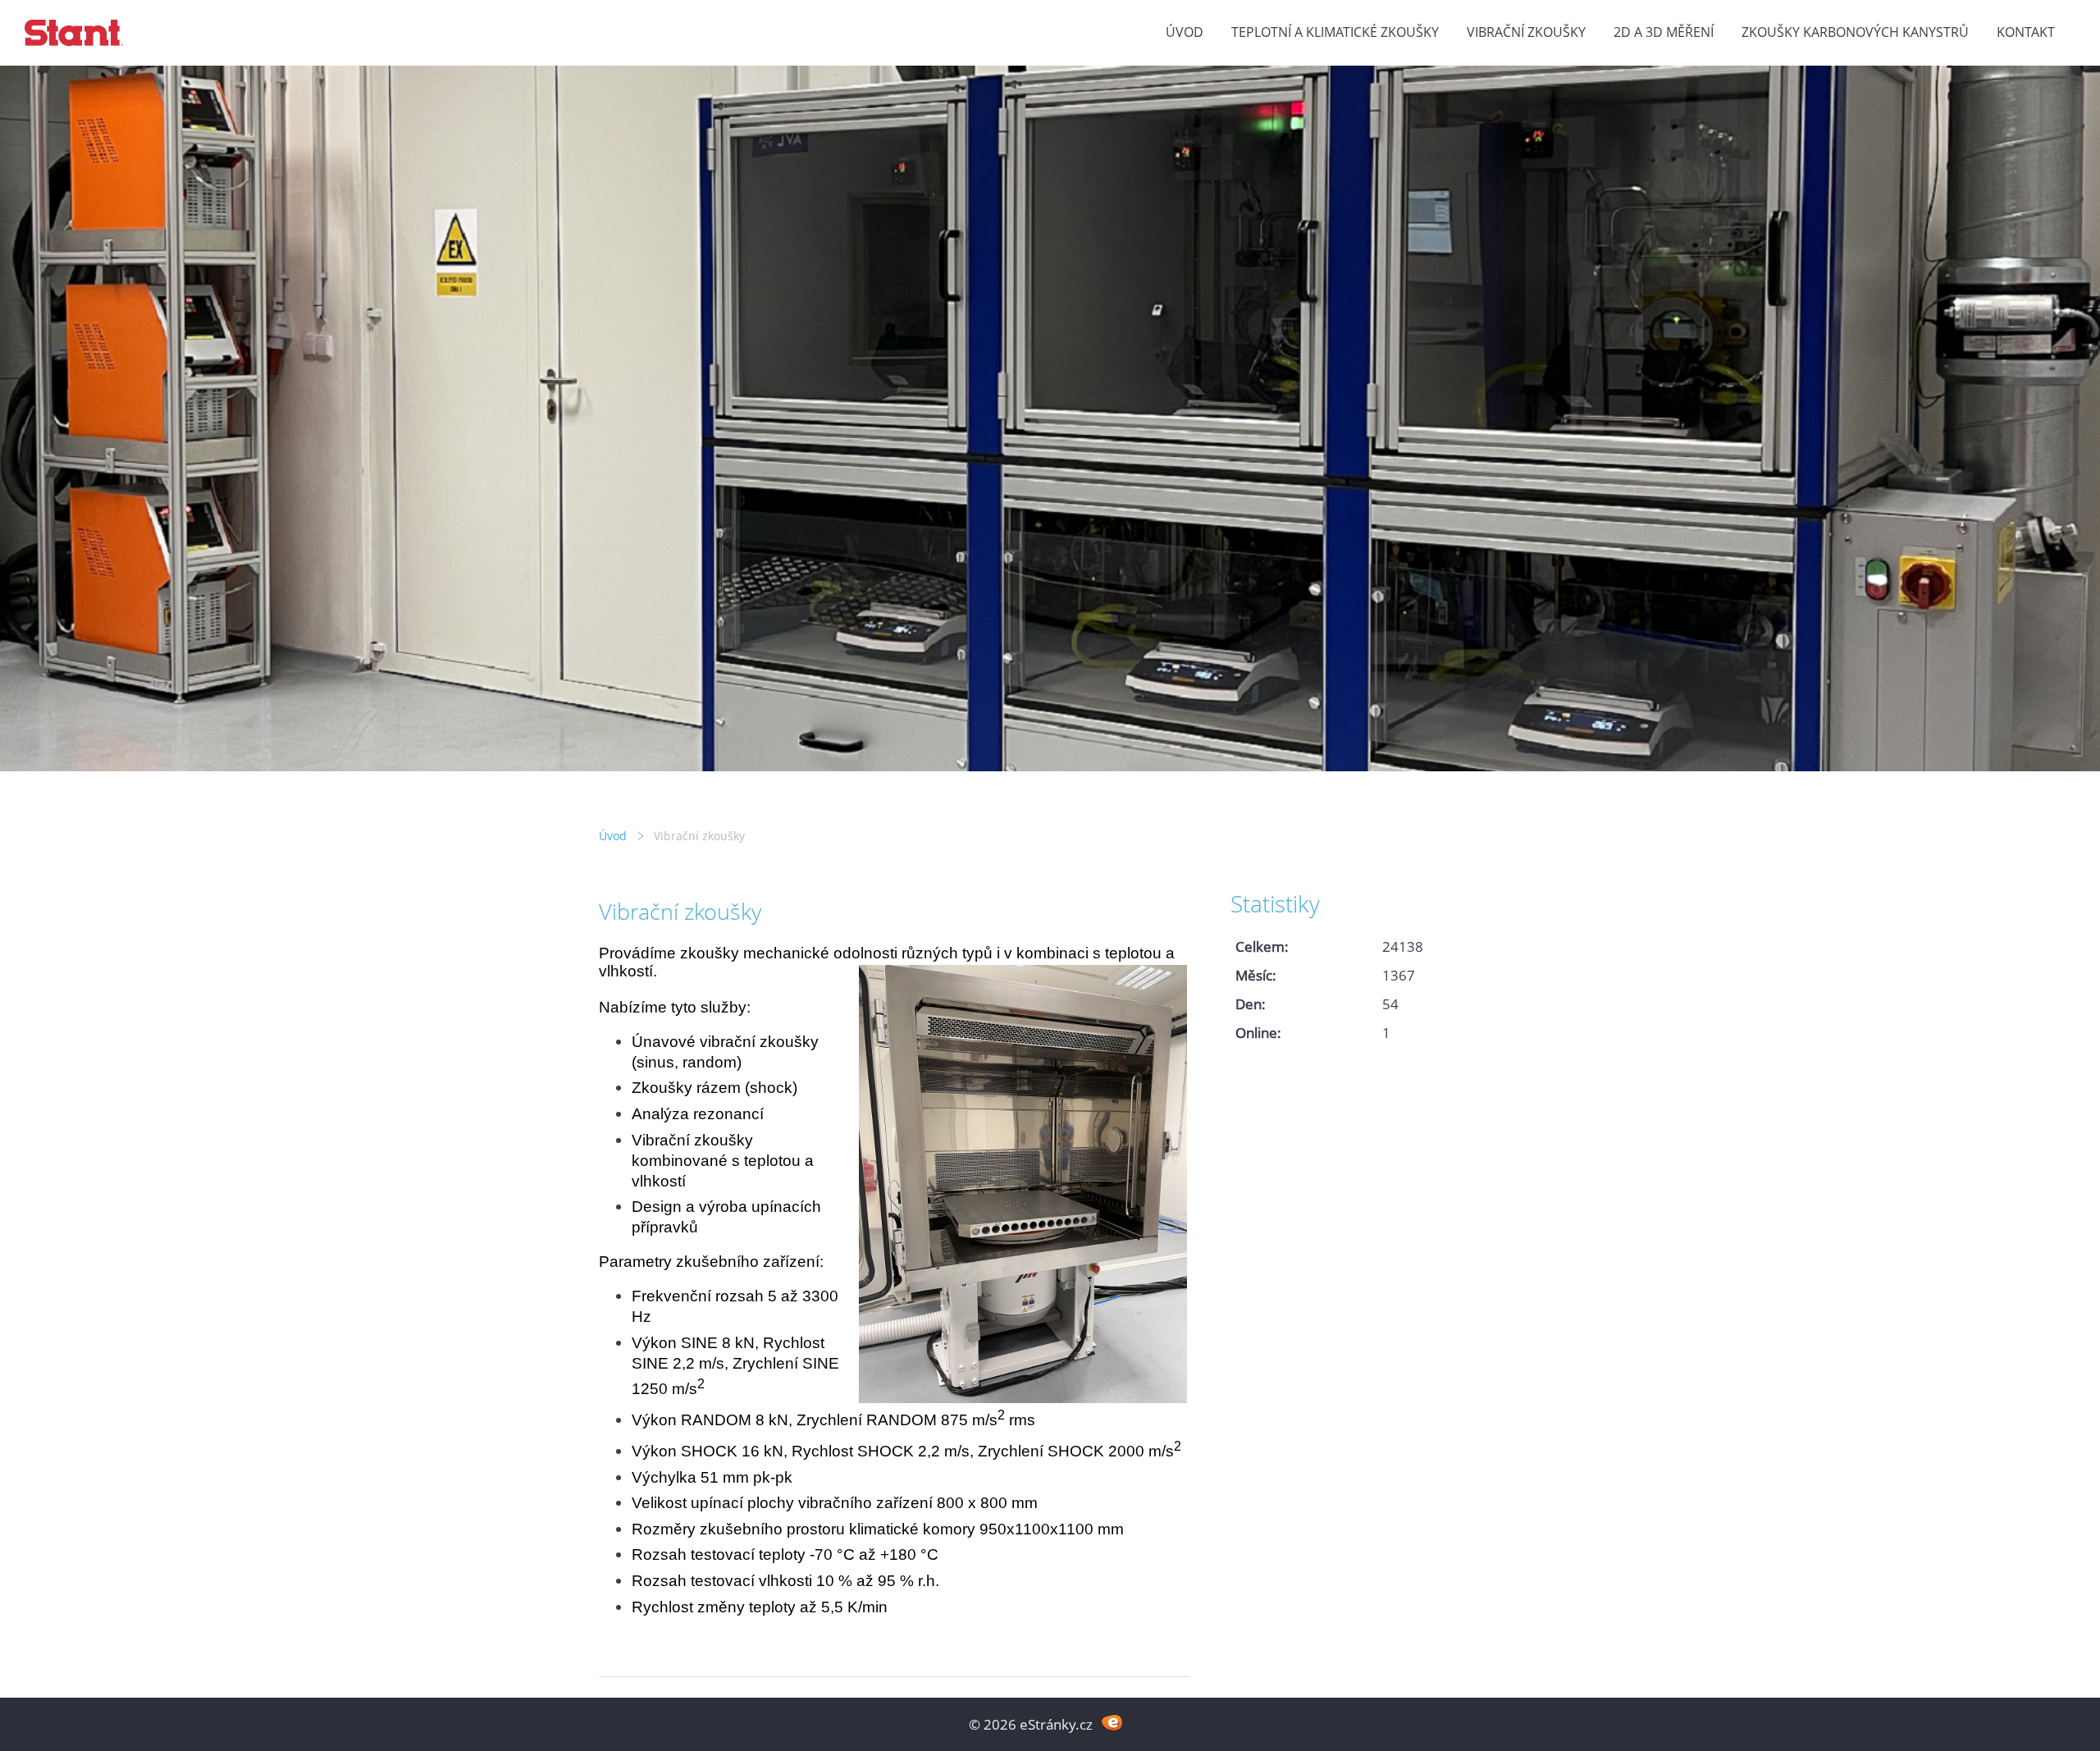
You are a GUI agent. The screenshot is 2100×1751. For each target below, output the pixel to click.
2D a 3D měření (1664, 32)
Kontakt (2026, 32)
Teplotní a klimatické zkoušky (1335, 32)
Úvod (1185, 32)
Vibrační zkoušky (1526, 32)
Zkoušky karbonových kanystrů (1855, 32)
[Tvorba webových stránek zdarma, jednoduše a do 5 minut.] (1112, 1723)
